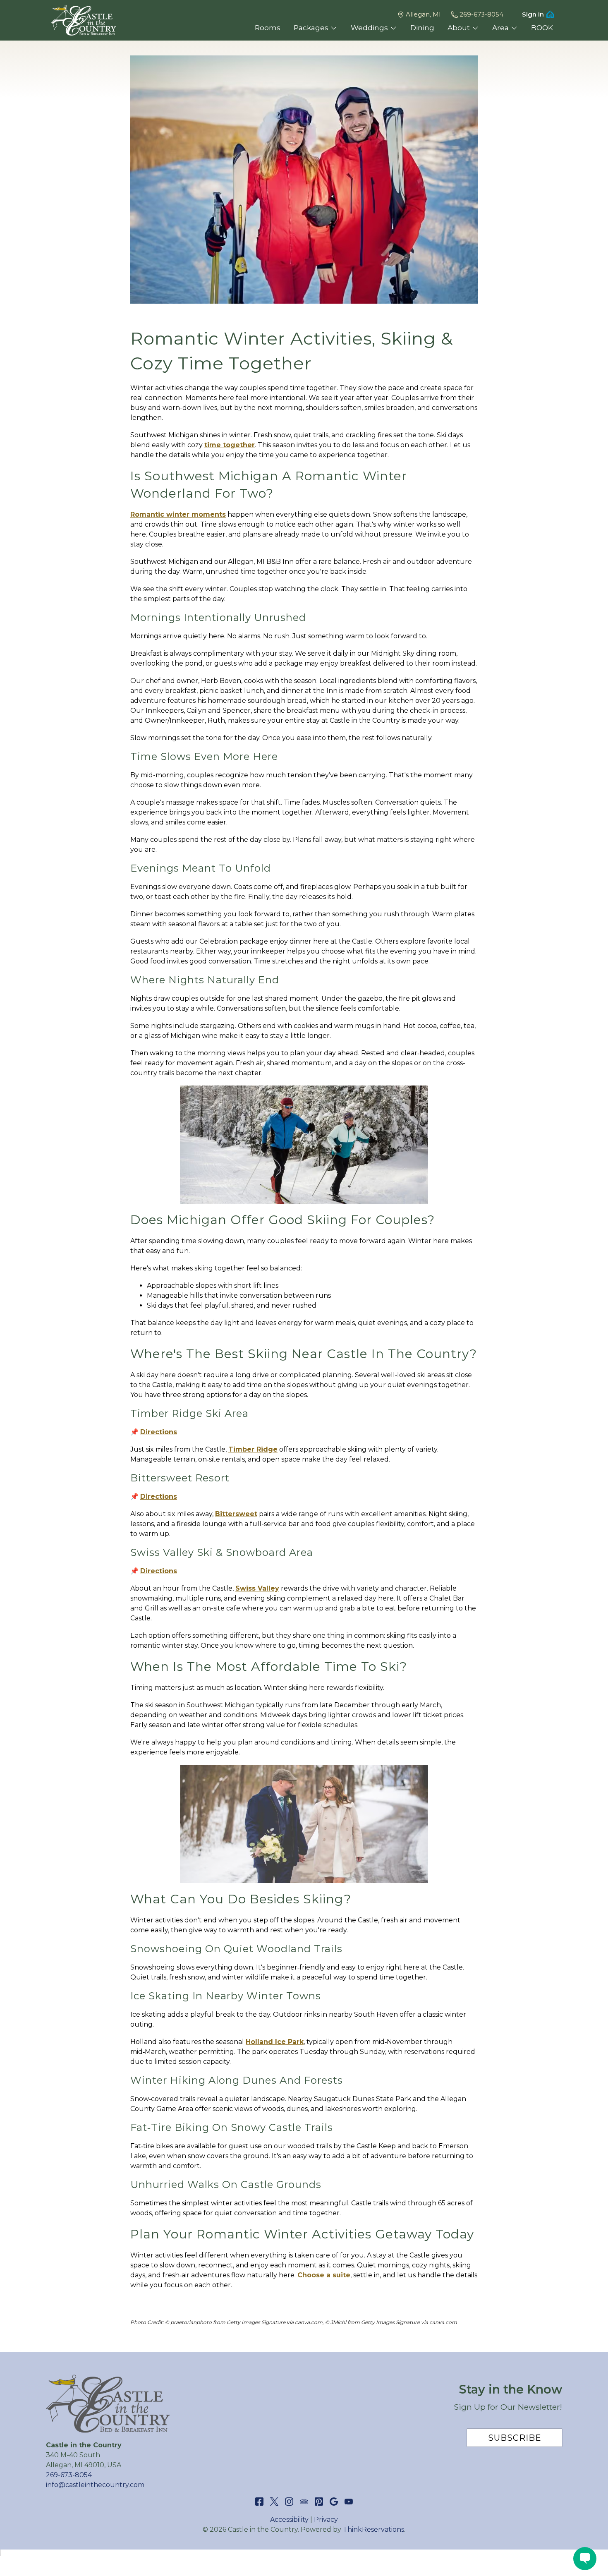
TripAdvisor (304, 2502)
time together (230, 445)
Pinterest (319, 2502)
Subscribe (515, 2438)
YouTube (349, 2502)
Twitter (274, 2502)
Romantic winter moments (178, 514)
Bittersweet (236, 1514)
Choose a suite (324, 2275)
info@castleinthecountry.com (95, 2485)
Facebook (259, 2502)
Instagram (289, 2502)
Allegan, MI (423, 14)
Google (334, 2502)
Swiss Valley (257, 1588)
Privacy (326, 2520)
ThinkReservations (373, 2529)
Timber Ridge (253, 1449)
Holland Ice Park (275, 2042)
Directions (159, 1432)
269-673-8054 (481, 14)
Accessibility (289, 2520)
